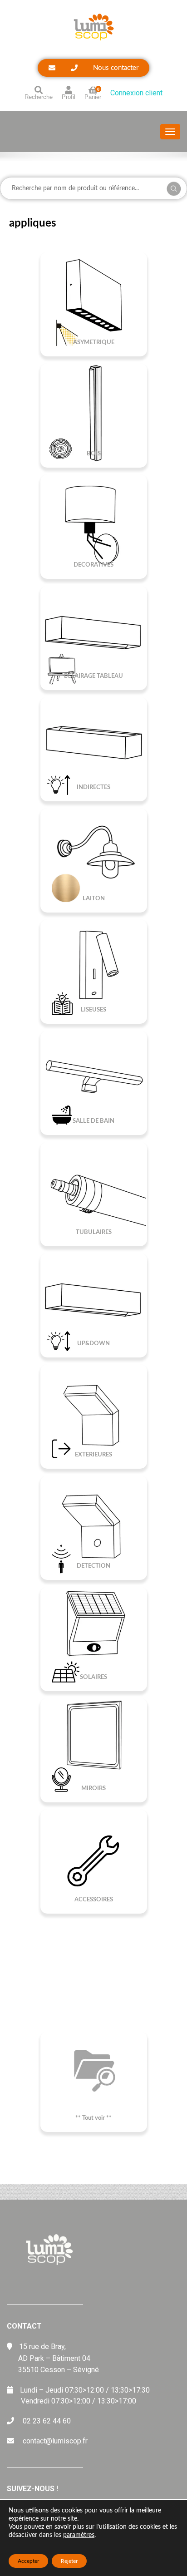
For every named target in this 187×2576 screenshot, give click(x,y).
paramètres (79, 2535)
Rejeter (69, 2561)
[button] (93, 68)
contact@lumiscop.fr (55, 2441)
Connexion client (136, 93)
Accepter (28, 2561)
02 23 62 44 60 (47, 2421)
